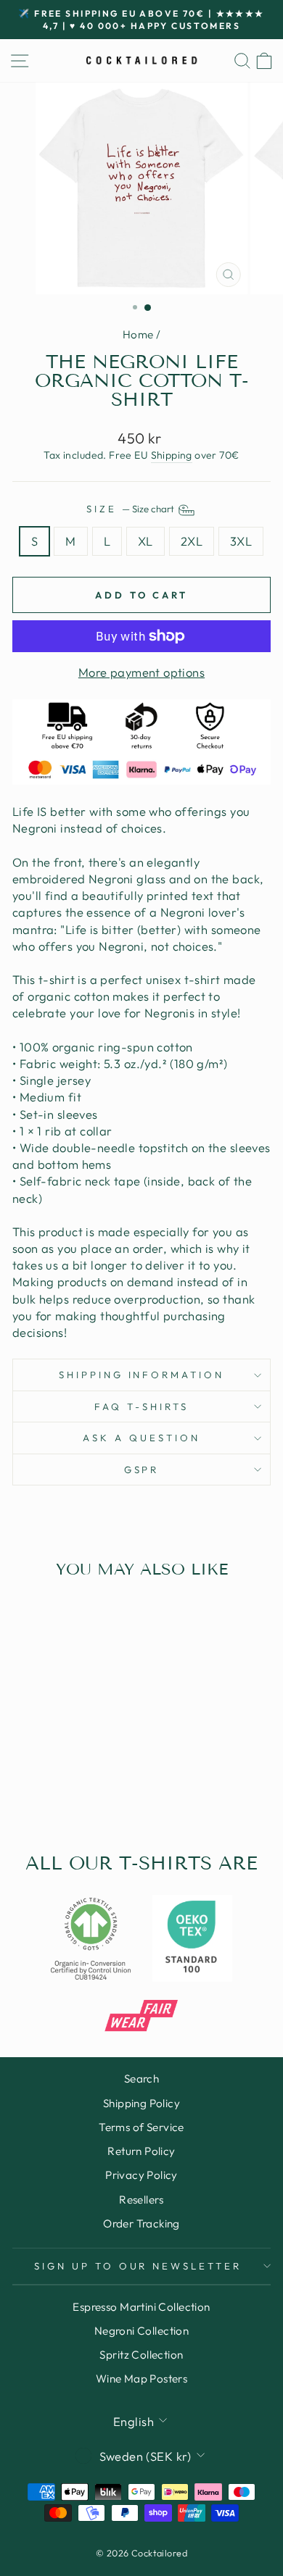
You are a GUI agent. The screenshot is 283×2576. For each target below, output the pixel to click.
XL (145, 541)
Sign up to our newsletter (138, 2266)
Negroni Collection (141, 2331)
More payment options (141, 672)
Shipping (172, 455)
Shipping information (142, 1375)
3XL (241, 541)
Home (138, 334)
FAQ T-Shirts (141, 1406)
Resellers (141, 2200)
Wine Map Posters (142, 2379)
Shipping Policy (141, 2103)
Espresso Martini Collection (141, 2307)
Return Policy (141, 2151)
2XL (192, 541)
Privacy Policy (141, 2175)
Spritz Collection (141, 2355)
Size (131, 509)
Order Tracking (141, 2223)
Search (141, 2079)
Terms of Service (141, 2127)
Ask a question (141, 1438)
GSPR (142, 1470)
